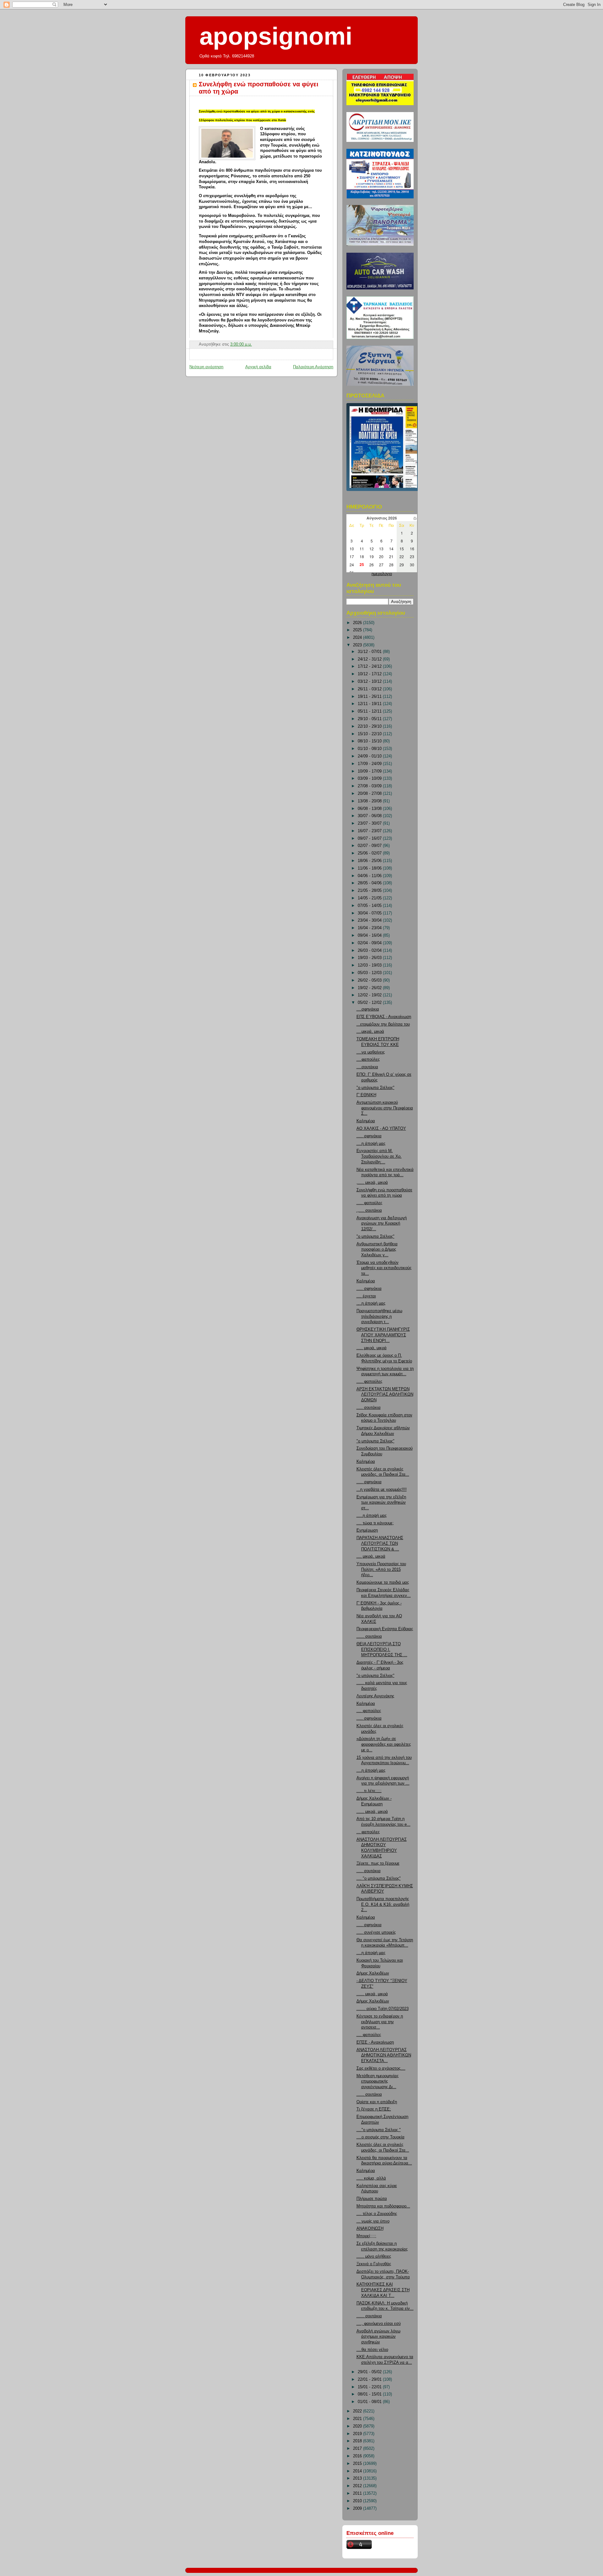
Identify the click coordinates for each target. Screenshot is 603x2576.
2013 (358, 2478)
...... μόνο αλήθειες (374, 2256)
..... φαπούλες (369, 1203)
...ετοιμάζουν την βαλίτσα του (383, 1024)
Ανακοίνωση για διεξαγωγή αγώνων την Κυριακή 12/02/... (382, 1223)
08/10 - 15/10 (370, 741)
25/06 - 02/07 (370, 853)
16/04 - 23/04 (370, 928)
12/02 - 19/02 (370, 995)
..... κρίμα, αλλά (371, 2178)
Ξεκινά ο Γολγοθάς (374, 2264)
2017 (358, 2449)
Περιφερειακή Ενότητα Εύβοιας (385, 1629)
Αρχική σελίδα (258, 367)
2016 (358, 2456)
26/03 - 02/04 (370, 951)
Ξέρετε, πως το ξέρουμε (378, 1863)
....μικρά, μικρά (370, 1032)
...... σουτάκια (369, 1636)
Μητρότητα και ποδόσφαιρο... (383, 2206)
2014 (358, 2471)
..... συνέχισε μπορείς (376, 1932)
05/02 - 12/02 (370, 1003)
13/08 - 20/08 (370, 801)
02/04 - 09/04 (370, 943)
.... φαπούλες (369, 1711)
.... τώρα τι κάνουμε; (375, 1523)
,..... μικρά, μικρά (372, 1183)
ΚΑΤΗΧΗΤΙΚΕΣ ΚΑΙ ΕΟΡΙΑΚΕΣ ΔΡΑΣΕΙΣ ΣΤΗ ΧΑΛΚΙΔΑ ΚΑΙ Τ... (383, 2290)
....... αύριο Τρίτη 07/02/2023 (383, 2009)
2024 (358, 638)
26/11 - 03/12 (370, 689)
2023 (358, 645)
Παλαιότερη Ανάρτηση (313, 367)
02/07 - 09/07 (370, 846)
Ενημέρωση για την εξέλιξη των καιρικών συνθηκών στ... (381, 1503)
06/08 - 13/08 (370, 809)
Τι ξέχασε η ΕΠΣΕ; (374, 2109)
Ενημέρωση (367, 1530)
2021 (358, 2419)
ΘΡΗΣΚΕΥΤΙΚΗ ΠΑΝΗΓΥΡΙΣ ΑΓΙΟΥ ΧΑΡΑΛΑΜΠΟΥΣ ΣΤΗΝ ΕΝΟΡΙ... (383, 1335)
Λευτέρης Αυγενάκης (375, 1696)
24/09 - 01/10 (370, 756)
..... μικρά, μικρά (372, 1348)
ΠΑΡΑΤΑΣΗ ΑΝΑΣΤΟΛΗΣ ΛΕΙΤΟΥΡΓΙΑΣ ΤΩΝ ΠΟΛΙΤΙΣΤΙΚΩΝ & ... (380, 1543)
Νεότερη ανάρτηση (206, 367)
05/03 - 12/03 (370, 973)
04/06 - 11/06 (370, 876)
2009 (358, 2509)
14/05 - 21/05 (370, 898)
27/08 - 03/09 (370, 786)
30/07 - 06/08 (370, 816)
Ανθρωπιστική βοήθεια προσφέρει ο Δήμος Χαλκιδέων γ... (377, 1250)
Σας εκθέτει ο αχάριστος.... (381, 2068)
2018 (358, 2441)
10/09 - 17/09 (370, 771)
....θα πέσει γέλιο (372, 2350)
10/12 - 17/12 (370, 674)
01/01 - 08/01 (370, 2402)
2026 (358, 623)
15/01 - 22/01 (370, 2387)
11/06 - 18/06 (370, 868)
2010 (358, 2501)
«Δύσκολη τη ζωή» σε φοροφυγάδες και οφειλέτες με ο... (384, 1744)
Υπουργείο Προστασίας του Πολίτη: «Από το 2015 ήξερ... (381, 1569)
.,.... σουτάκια (369, 1210)
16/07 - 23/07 (370, 831)
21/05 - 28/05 (370, 891)
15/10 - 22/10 (370, 734)
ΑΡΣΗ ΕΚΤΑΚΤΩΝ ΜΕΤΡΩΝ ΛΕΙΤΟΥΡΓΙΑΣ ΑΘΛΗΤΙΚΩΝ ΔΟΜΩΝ (385, 1395)
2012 (358, 2486)
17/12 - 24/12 (370, 666)
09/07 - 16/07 (370, 838)
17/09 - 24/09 (370, 764)
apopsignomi (276, 36)
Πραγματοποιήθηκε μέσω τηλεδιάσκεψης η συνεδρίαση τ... (379, 1316)
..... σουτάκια (369, 1408)
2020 (358, 2426)
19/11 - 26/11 (370, 697)
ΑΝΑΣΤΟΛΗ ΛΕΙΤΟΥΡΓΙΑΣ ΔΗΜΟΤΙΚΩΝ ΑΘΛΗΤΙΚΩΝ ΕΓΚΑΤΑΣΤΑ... (384, 2055)
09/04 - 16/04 (370, 935)
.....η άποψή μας (372, 1516)
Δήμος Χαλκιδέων (373, 1973)
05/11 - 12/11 (370, 711)
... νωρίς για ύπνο (373, 2221)
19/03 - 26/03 (370, 958)
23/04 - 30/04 (370, 920)
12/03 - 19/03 (370, 965)
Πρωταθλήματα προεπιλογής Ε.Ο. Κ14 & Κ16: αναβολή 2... (383, 1904)
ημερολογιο (382, 574)
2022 (358, 2411)
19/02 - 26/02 (370, 988)
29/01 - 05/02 (370, 2372)
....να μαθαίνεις (371, 1052)
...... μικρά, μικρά (372, 1812)
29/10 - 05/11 (370, 719)
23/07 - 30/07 (370, 823)
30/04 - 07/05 (370, 913)
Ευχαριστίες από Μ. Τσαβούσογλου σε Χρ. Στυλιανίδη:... (379, 1156)
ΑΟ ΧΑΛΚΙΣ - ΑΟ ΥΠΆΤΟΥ (381, 1129)
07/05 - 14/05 (370, 906)
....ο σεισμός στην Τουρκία (380, 2137)
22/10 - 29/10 (370, 726)
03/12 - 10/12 (370, 682)
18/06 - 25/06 (370, 861)
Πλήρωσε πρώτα (372, 2199)
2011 (358, 2493)
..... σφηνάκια (369, 1136)
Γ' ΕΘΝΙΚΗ (366, 1095)
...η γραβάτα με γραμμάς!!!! (382, 1490)
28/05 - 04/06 (370, 883)
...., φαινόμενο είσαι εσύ (379, 2324)
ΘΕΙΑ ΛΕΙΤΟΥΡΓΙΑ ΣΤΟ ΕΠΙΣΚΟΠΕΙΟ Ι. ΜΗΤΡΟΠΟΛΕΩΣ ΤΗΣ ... (382, 1649)
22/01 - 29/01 (370, 2379)
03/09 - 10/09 (370, 779)
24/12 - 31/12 (370, 659)
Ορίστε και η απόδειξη (377, 2102)
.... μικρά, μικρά (371, 1556)
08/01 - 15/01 (370, 2394)
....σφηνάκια (368, 1009)
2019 (358, 2434)
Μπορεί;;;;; (366, 2236)
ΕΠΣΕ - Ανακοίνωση (375, 2042)
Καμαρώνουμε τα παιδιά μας (383, 1582)
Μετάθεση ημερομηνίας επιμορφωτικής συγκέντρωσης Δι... (378, 2081)
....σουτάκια (367, 1067)
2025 (358, 630)
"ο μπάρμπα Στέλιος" (375, 1088)
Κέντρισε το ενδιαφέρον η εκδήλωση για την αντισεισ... (380, 2022)
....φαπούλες (368, 1059)
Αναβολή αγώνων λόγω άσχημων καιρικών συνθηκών (378, 2337)
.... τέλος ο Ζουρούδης (377, 2214)
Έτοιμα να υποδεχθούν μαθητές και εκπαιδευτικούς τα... (384, 1268)
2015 (358, 2464)
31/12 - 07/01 (370, 652)
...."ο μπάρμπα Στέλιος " (379, 2130)
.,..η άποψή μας (371, 1303)
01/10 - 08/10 (370, 749)
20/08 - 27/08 (370, 794)
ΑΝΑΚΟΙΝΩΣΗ (370, 2228)
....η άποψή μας (371, 1144)
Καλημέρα (366, 1121)
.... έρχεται (366, 1296)
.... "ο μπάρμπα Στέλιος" (379, 1878)
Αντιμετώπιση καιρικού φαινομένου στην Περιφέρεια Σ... (385, 1108)
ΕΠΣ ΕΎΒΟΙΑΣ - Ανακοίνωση (384, 1017)
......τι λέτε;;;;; (369, 1791)
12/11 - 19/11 (370, 704)
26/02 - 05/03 (370, 980)
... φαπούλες (368, 1832)
